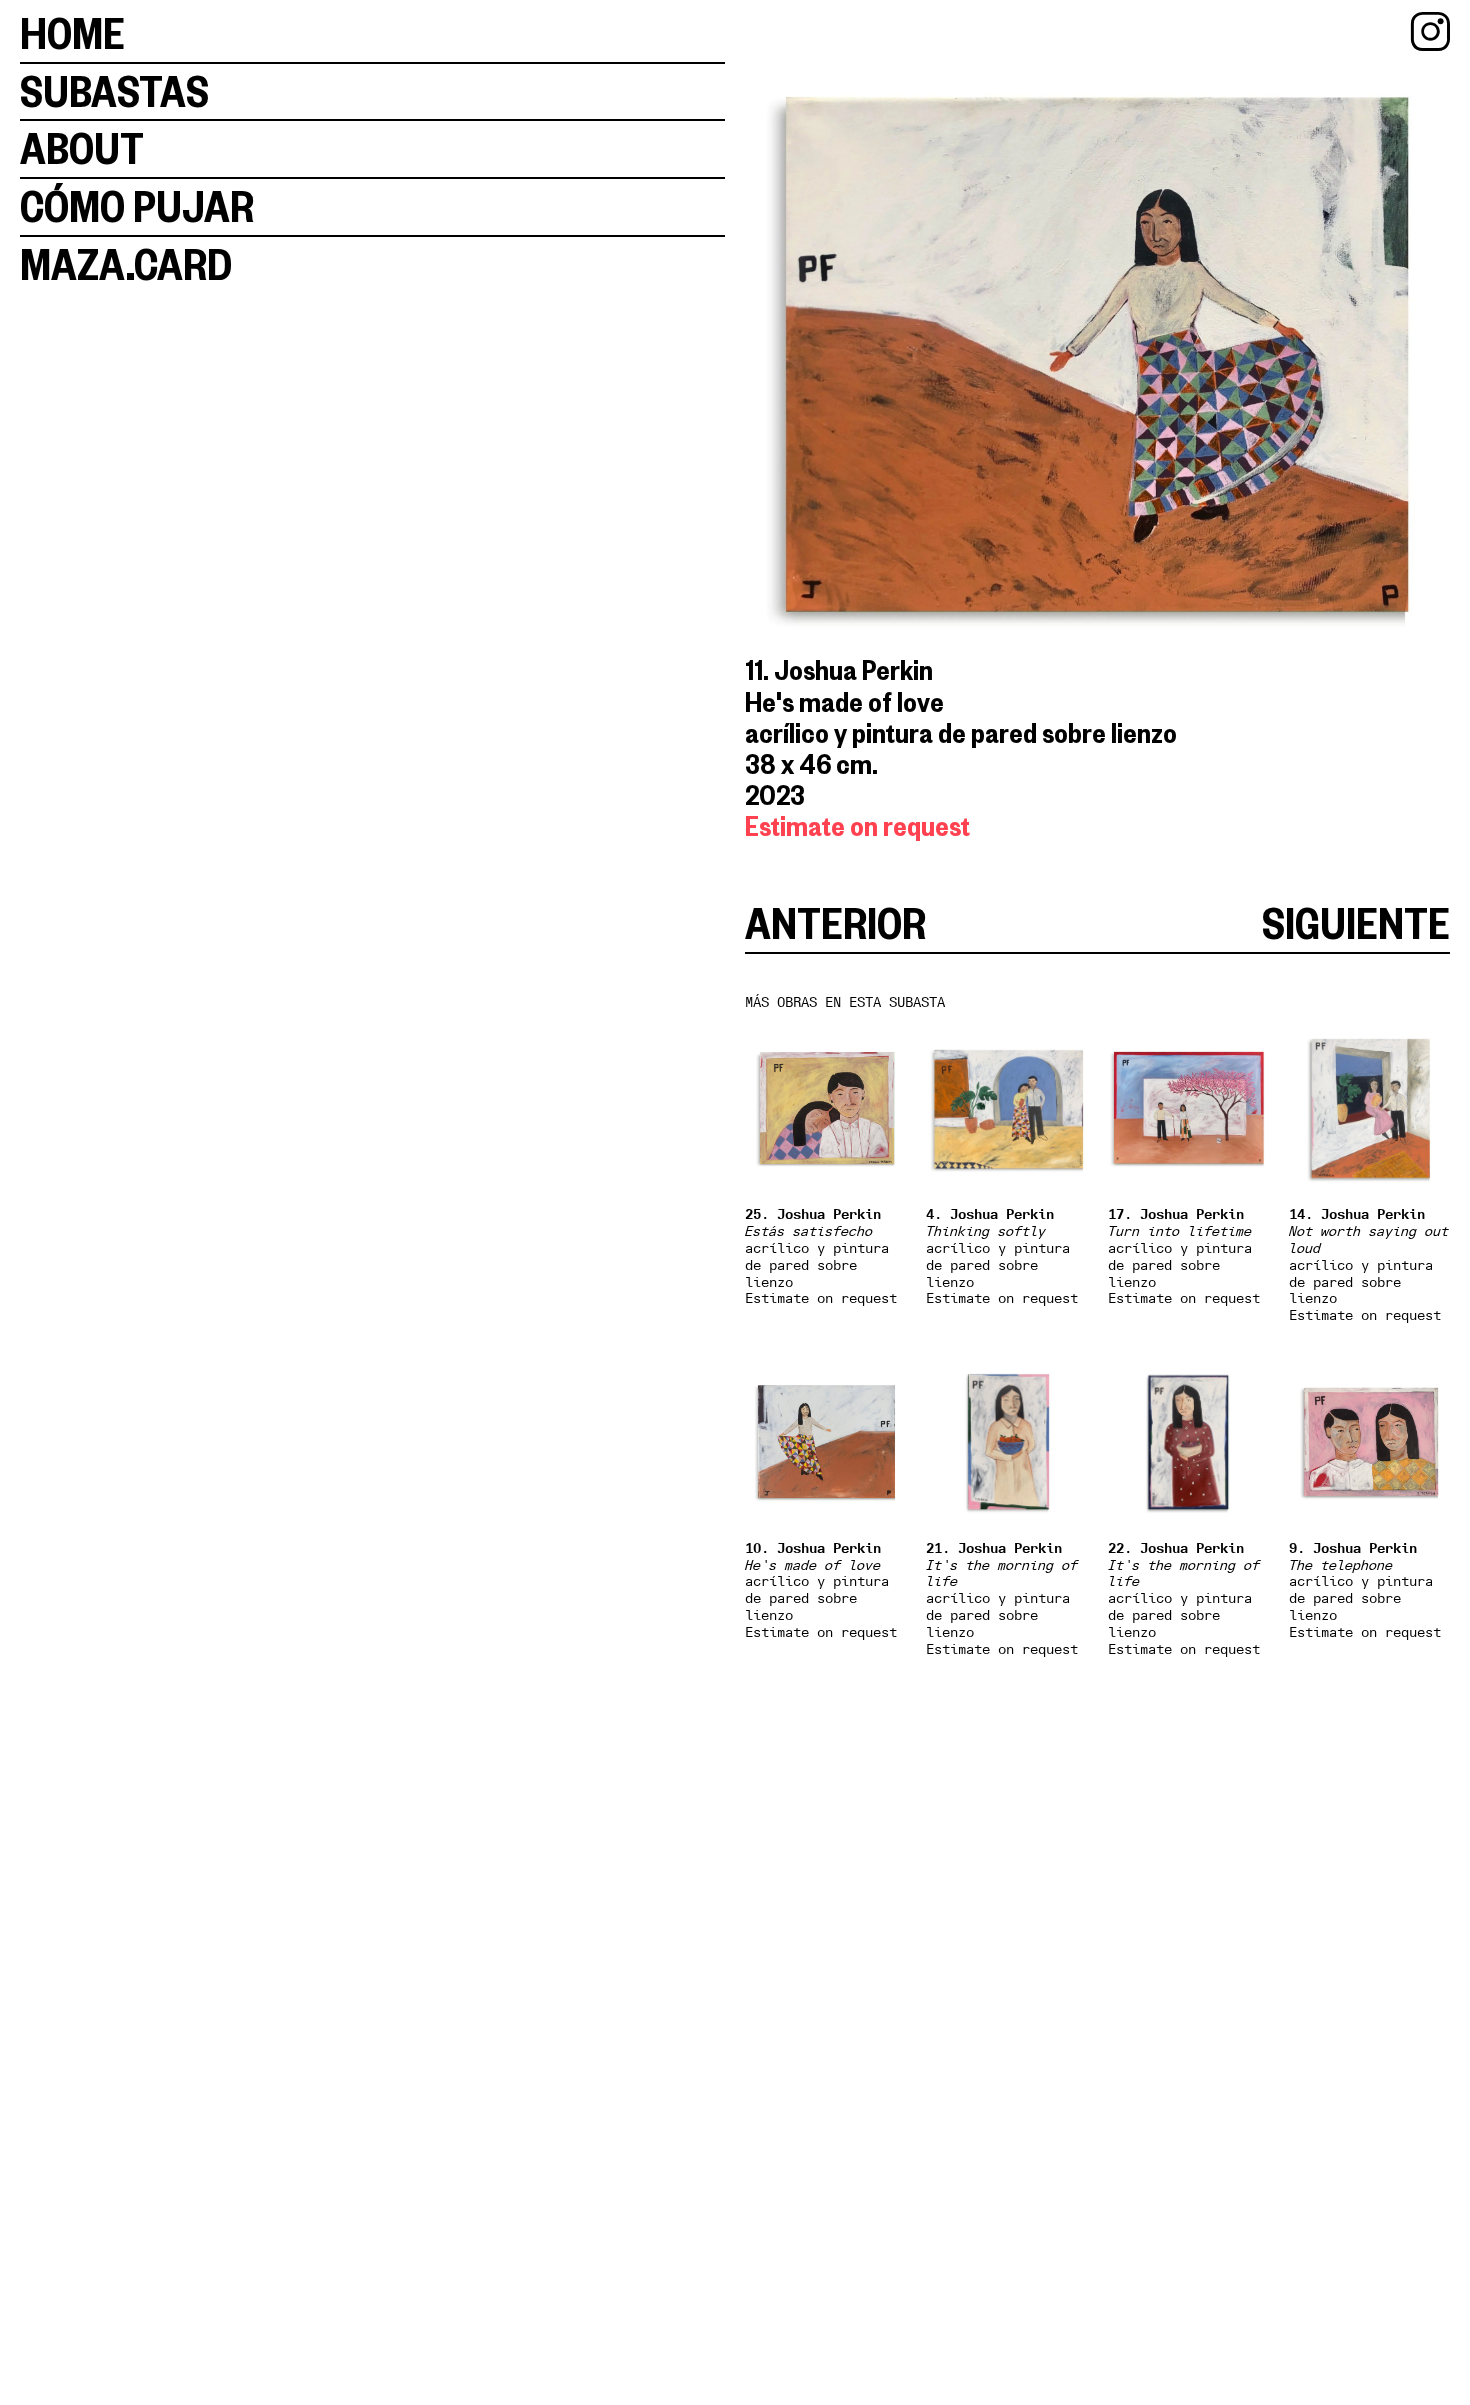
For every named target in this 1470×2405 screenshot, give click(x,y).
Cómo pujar (137, 206)
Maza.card (126, 264)
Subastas (114, 91)
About (82, 148)
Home (72, 33)
